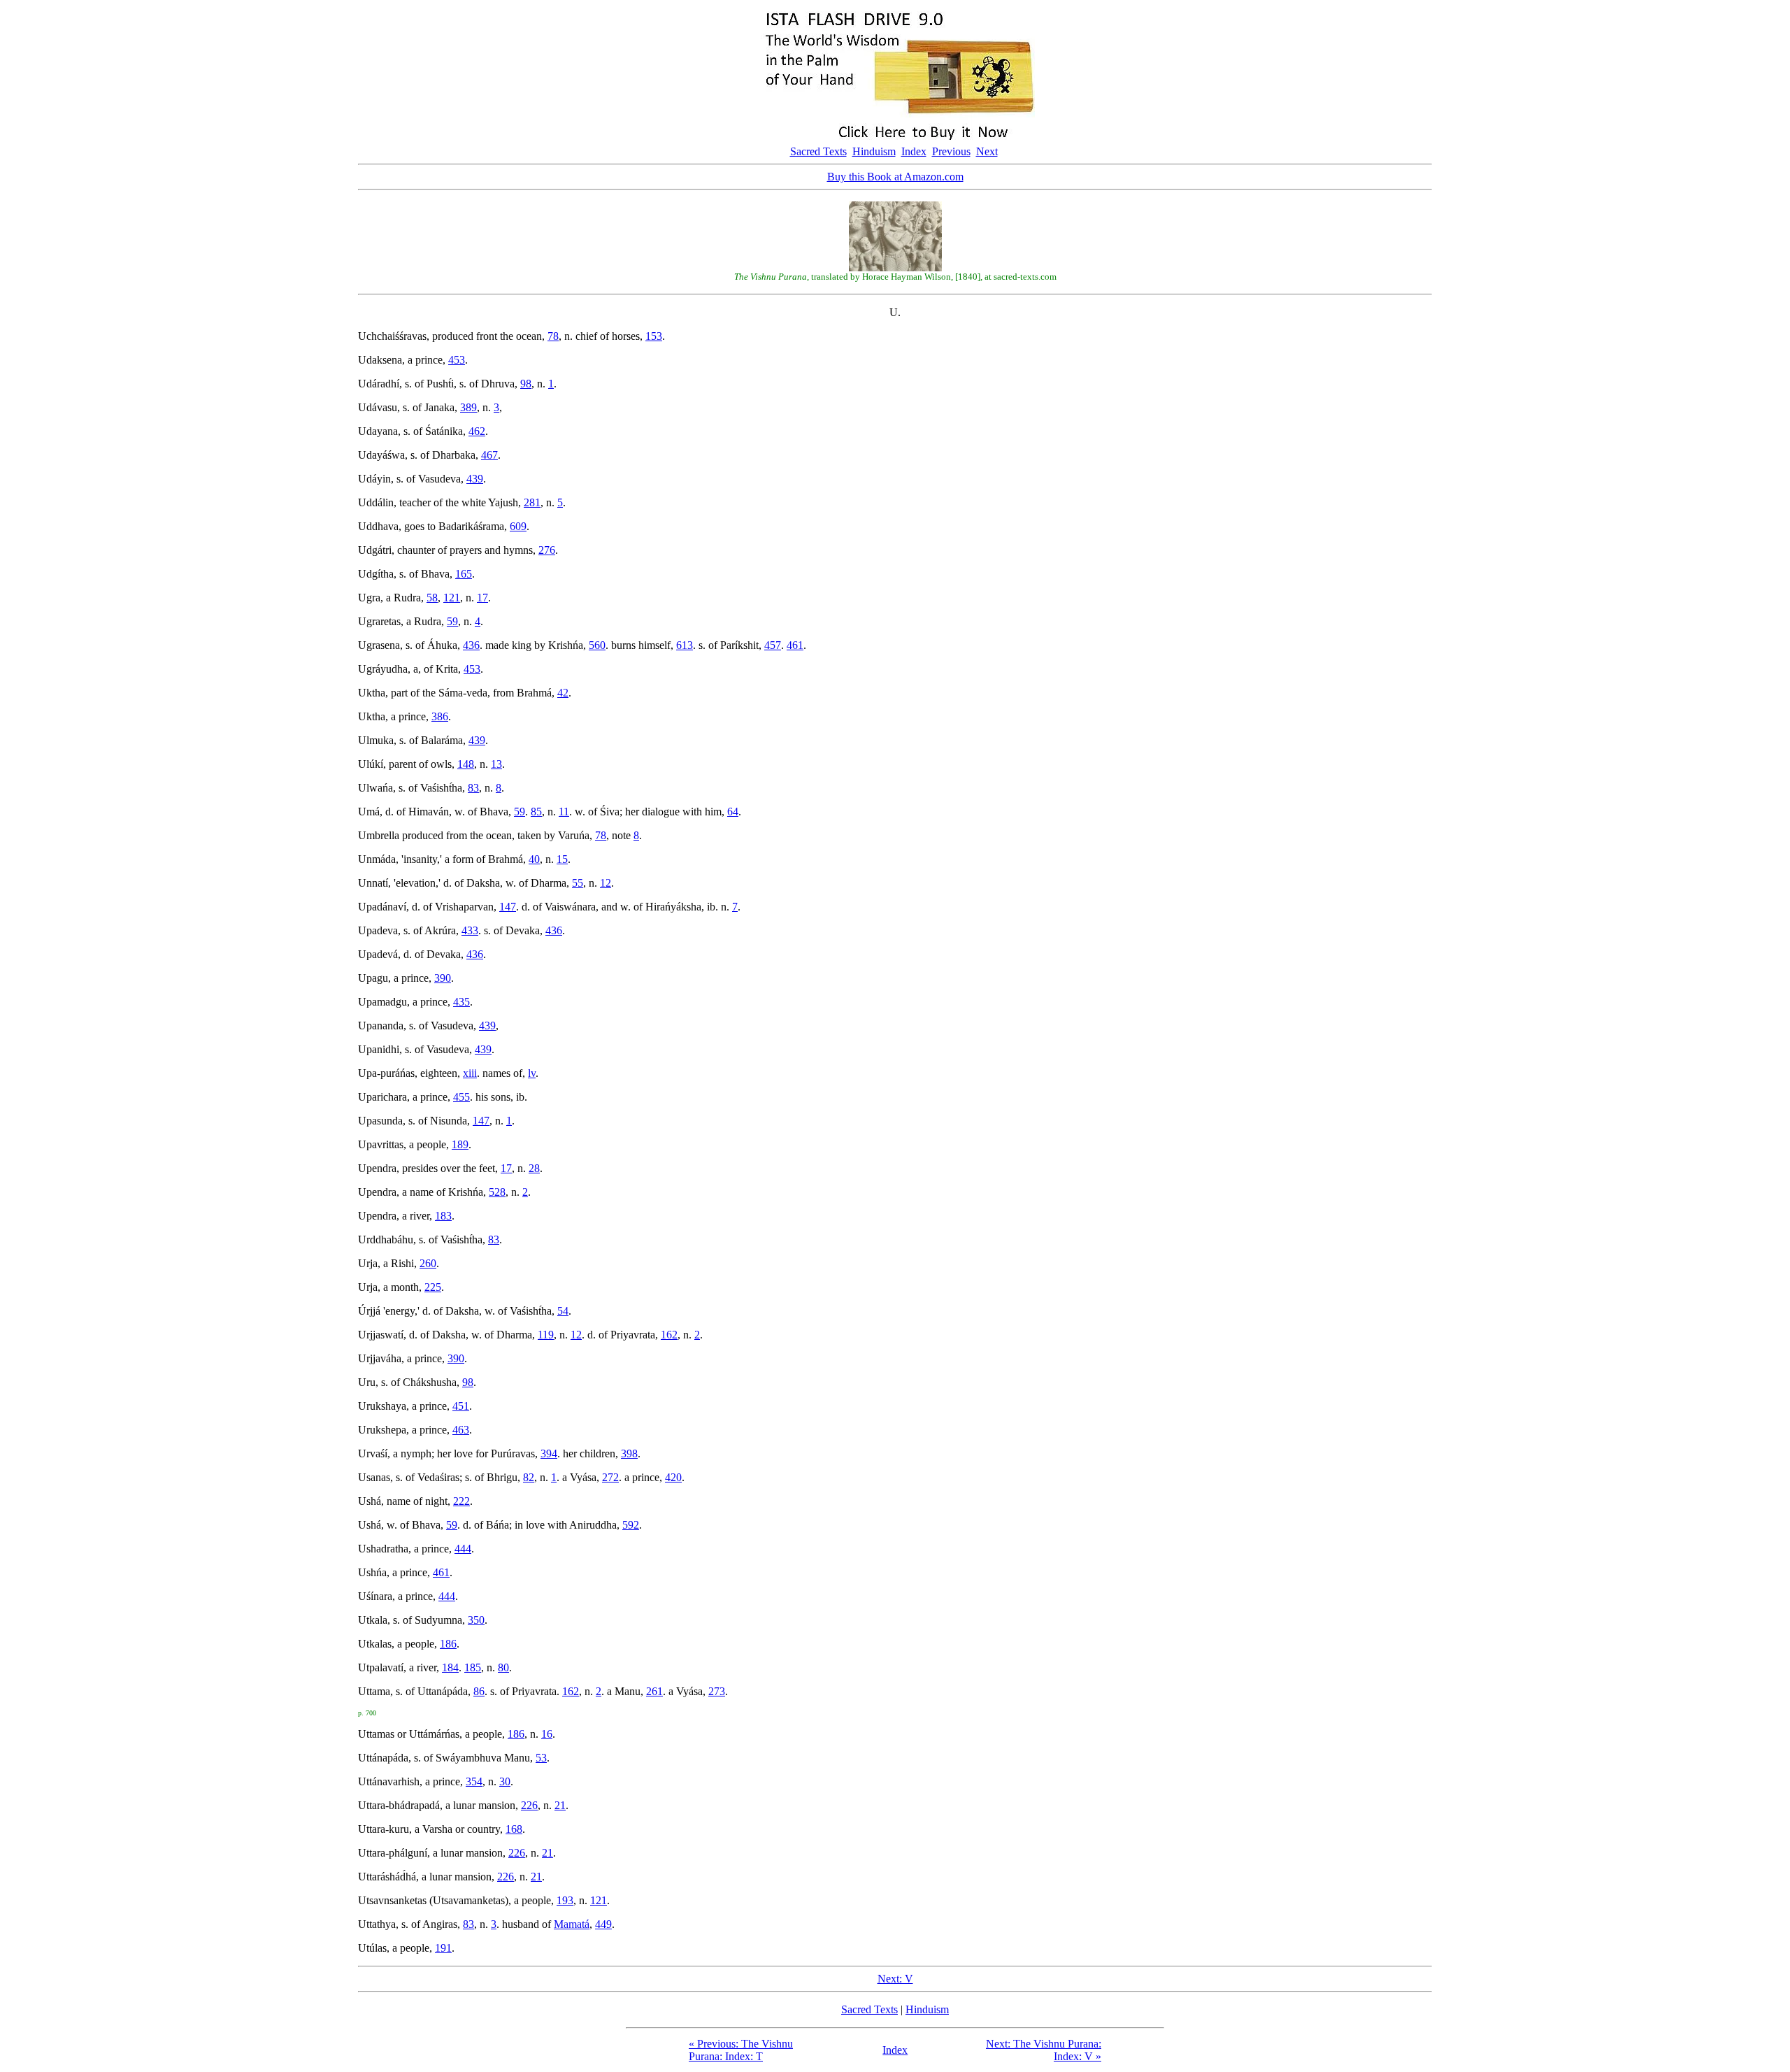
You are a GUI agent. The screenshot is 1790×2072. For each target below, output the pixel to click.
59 (452, 621)
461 (795, 645)
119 (546, 1335)
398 (629, 1453)
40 (534, 859)
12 (606, 883)
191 (443, 1948)
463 (461, 1430)
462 (477, 431)
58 (432, 598)
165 (464, 574)
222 (461, 1501)
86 (479, 1691)
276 (547, 550)
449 (603, 1924)
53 (541, 1758)
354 (474, 1781)
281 (532, 502)
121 (452, 598)
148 (466, 764)
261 (654, 1691)
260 (428, 1263)
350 (476, 1620)
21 (560, 1805)
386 (440, 716)
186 (448, 1644)
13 (496, 764)
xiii (470, 1073)
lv (532, 1073)
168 (514, 1829)
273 (717, 1691)
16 (547, 1734)
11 (564, 812)
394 (549, 1453)
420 (673, 1477)
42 (563, 693)
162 (669, 1335)
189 (460, 1144)
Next (987, 151)
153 (654, 336)
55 (578, 883)
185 (473, 1667)
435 (461, 1002)
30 (505, 1781)
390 (443, 978)
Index (914, 151)
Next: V (895, 1979)
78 (553, 336)
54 (563, 1311)
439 (475, 479)
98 (526, 384)
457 (773, 645)
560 (597, 645)
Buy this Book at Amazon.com (895, 177)
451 (461, 1406)
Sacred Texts (818, 151)
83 (473, 788)
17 (482, 598)
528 (497, 1192)
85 (536, 812)
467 (489, 455)
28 (534, 1168)
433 (470, 930)
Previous (951, 151)
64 (733, 812)
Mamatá (572, 1924)
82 (529, 1477)
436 (471, 645)
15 (562, 859)
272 (610, 1477)
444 (463, 1549)
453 (457, 360)
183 (443, 1216)
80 (503, 1667)
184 (450, 1667)
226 (529, 1805)
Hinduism (874, 151)
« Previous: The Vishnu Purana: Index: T (741, 2050)
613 (685, 645)
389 (468, 407)
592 (631, 1525)
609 (518, 526)
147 (508, 907)
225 (433, 1287)
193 (565, 1900)
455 (461, 1097)
